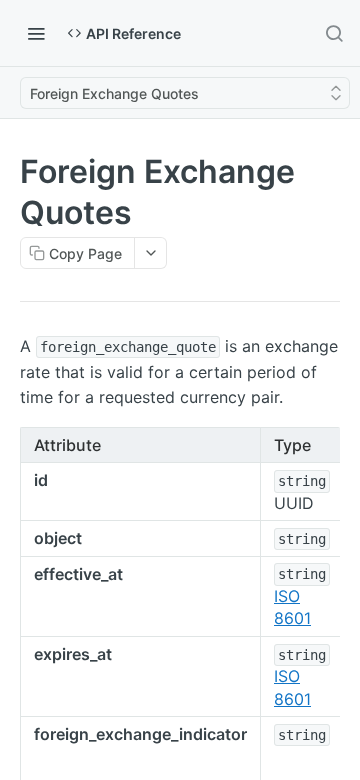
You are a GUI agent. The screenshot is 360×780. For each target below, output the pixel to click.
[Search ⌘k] (334, 33)
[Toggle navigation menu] (36, 33)
